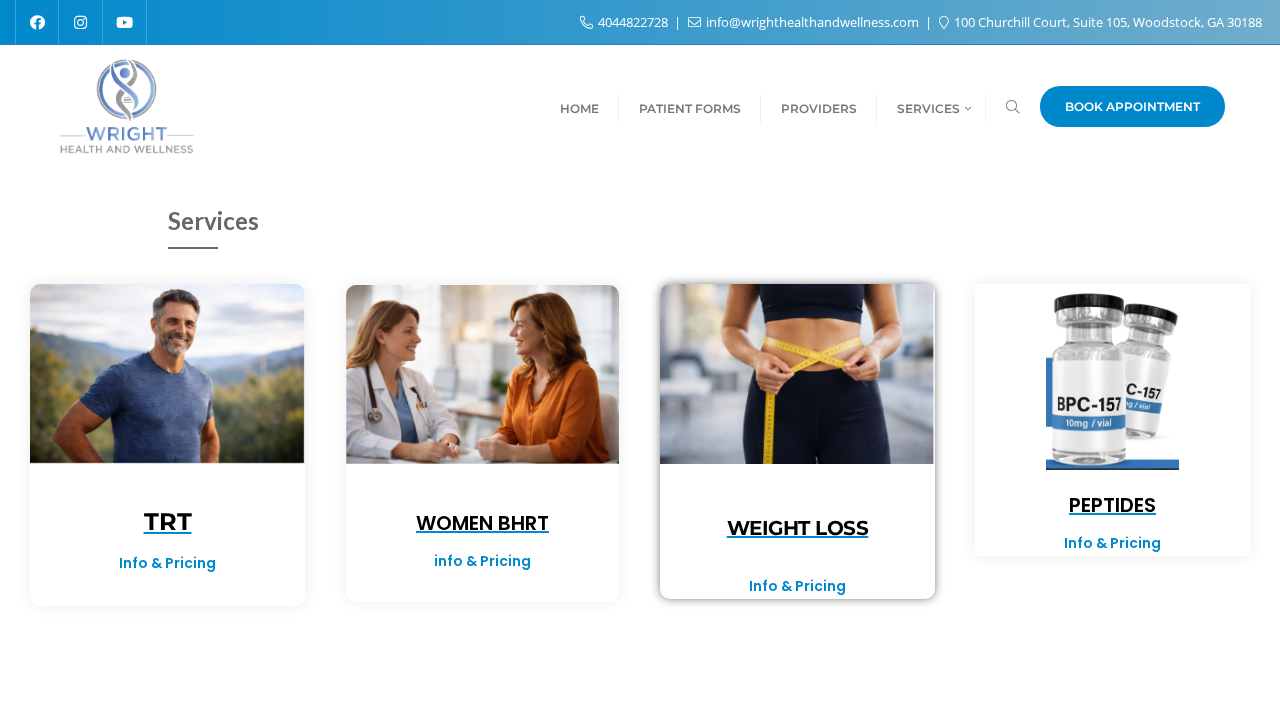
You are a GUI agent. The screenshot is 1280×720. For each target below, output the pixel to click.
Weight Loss (798, 528)
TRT (168, 521)
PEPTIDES (1112, 505)
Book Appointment (1132, 106)
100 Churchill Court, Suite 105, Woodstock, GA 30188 (1106, 22)
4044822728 (633, 22)
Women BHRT (482, 523)
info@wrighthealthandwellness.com (812, 22)
